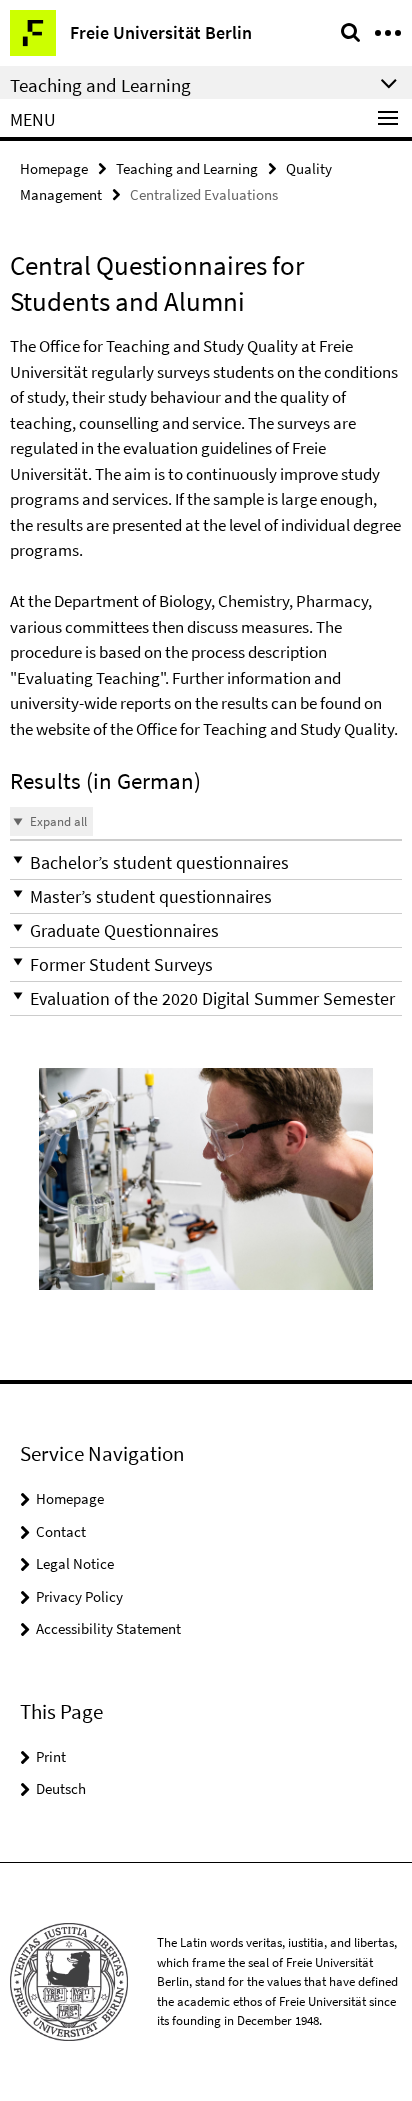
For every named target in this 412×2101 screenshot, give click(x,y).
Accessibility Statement (108, 1628)
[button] (206, 862)
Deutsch (61, 1788)
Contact (61, 1531)
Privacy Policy (79, 1596)
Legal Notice (75, 1563)
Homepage (54, 168)
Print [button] (51, 1756)
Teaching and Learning (187, 168)
